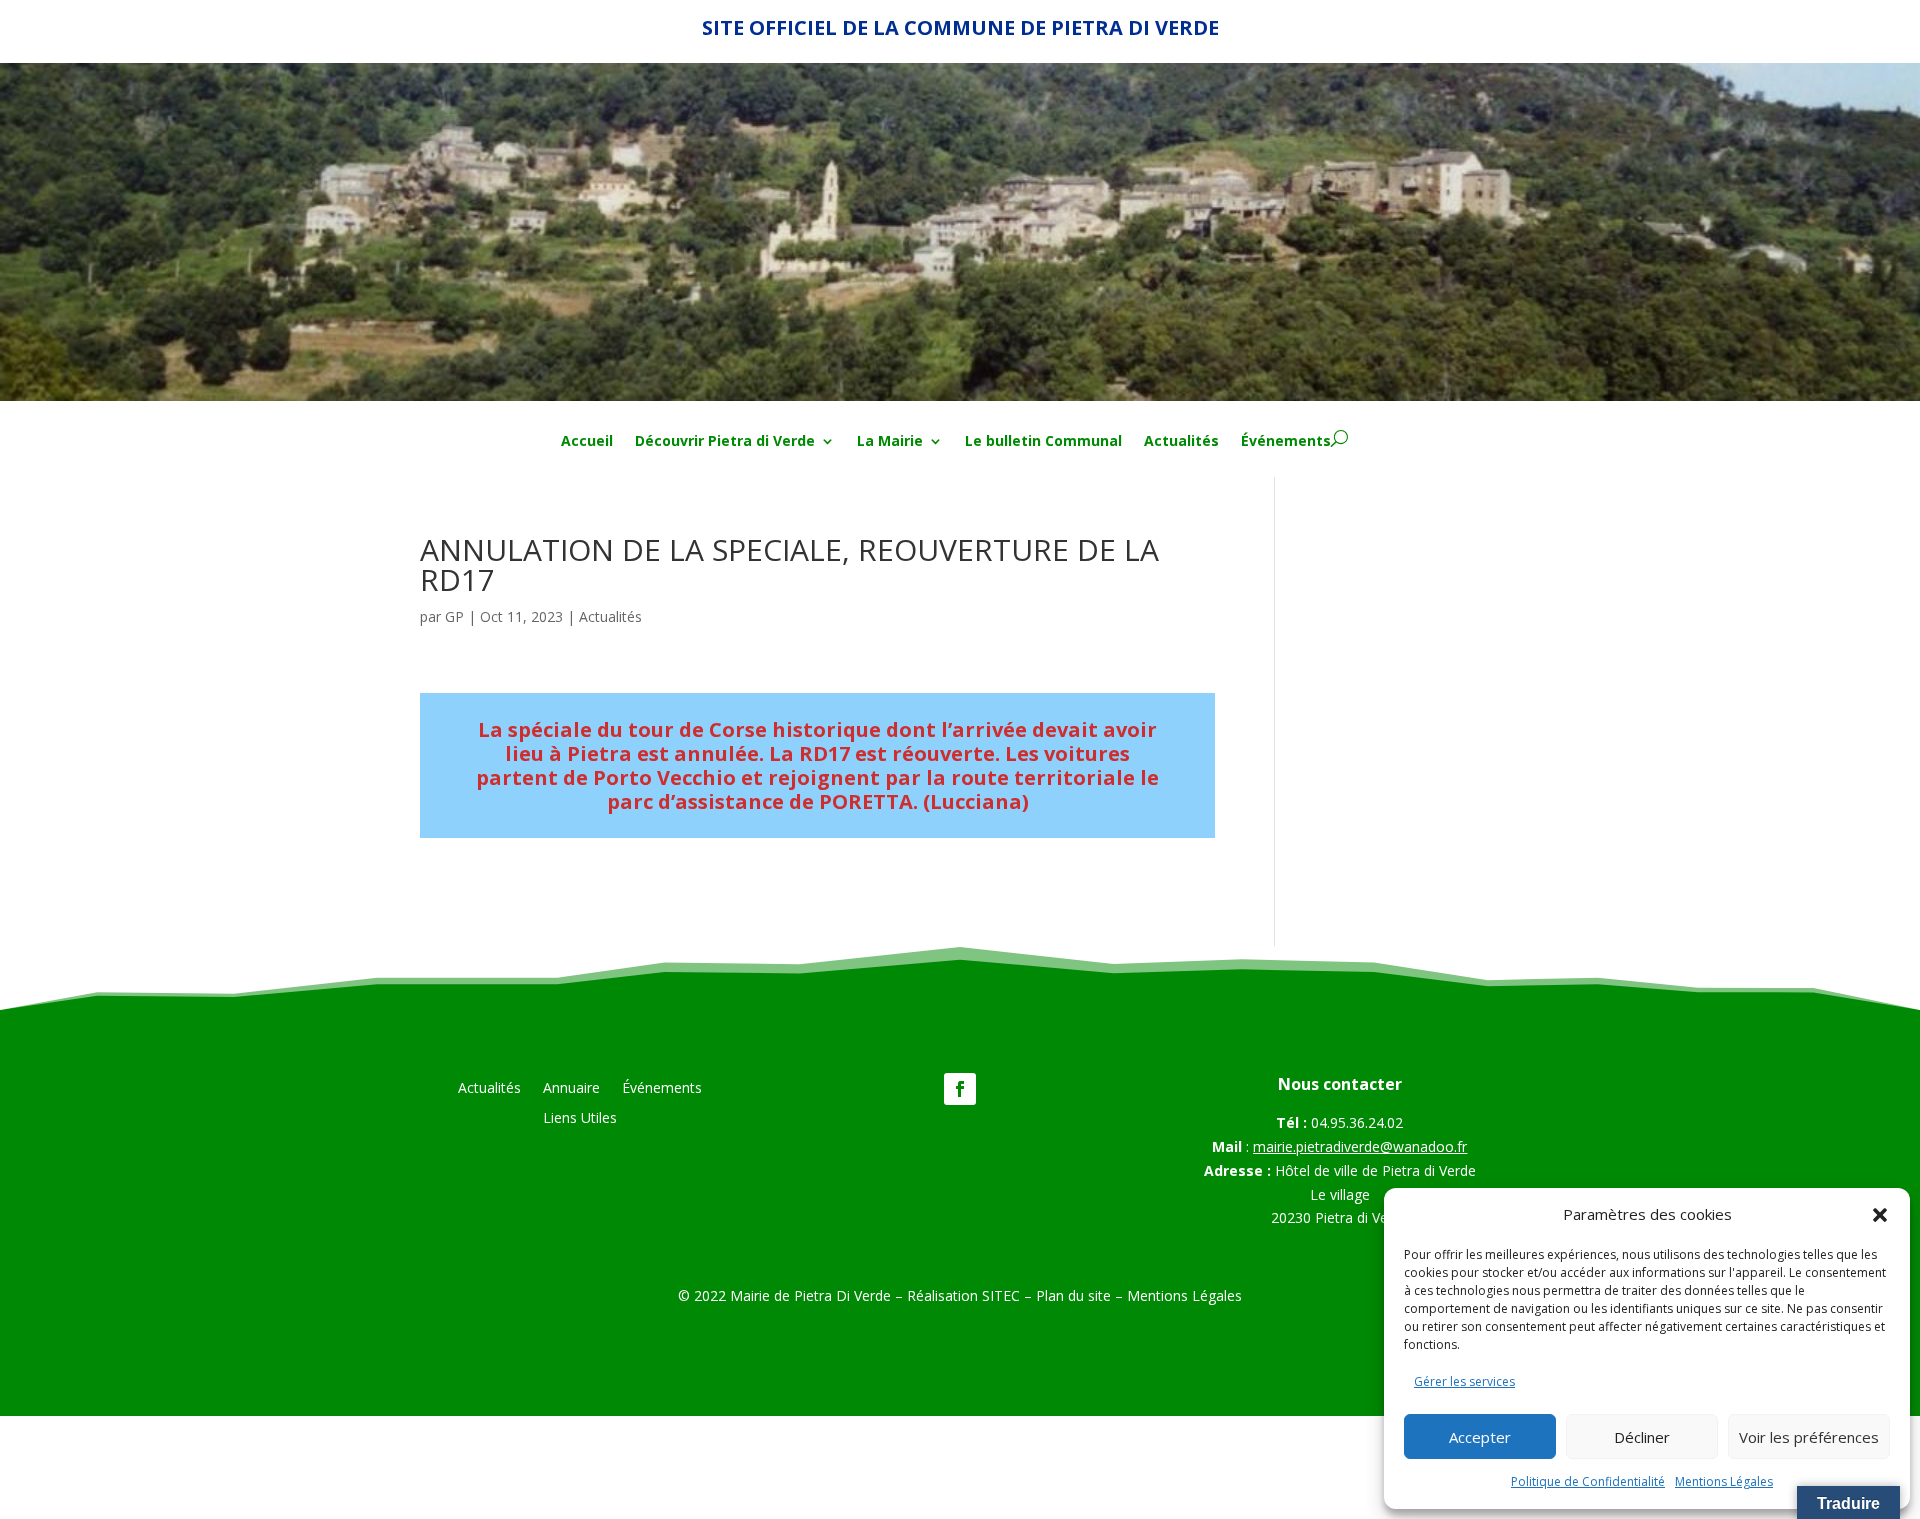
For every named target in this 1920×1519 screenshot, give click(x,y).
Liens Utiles (580, 1119)
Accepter (1480, 1437)
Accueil (587, 442)
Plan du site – (1081, 1295)
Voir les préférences (1809, 1437)
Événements (1286, 442)
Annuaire (571, 1089)
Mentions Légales (1724, 1481)
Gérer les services (1464, 1381)
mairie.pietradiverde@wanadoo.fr (1360, 1146)
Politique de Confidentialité (1588, 1481)
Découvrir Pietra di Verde (725, 442)
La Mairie (890, 442)
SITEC (1001, 1295)
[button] (1880, 1215)
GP (454, 616)
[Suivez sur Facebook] (960, 1089)
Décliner (1642, 1437)
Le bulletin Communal (1043, 442)
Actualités (1181, 442)
